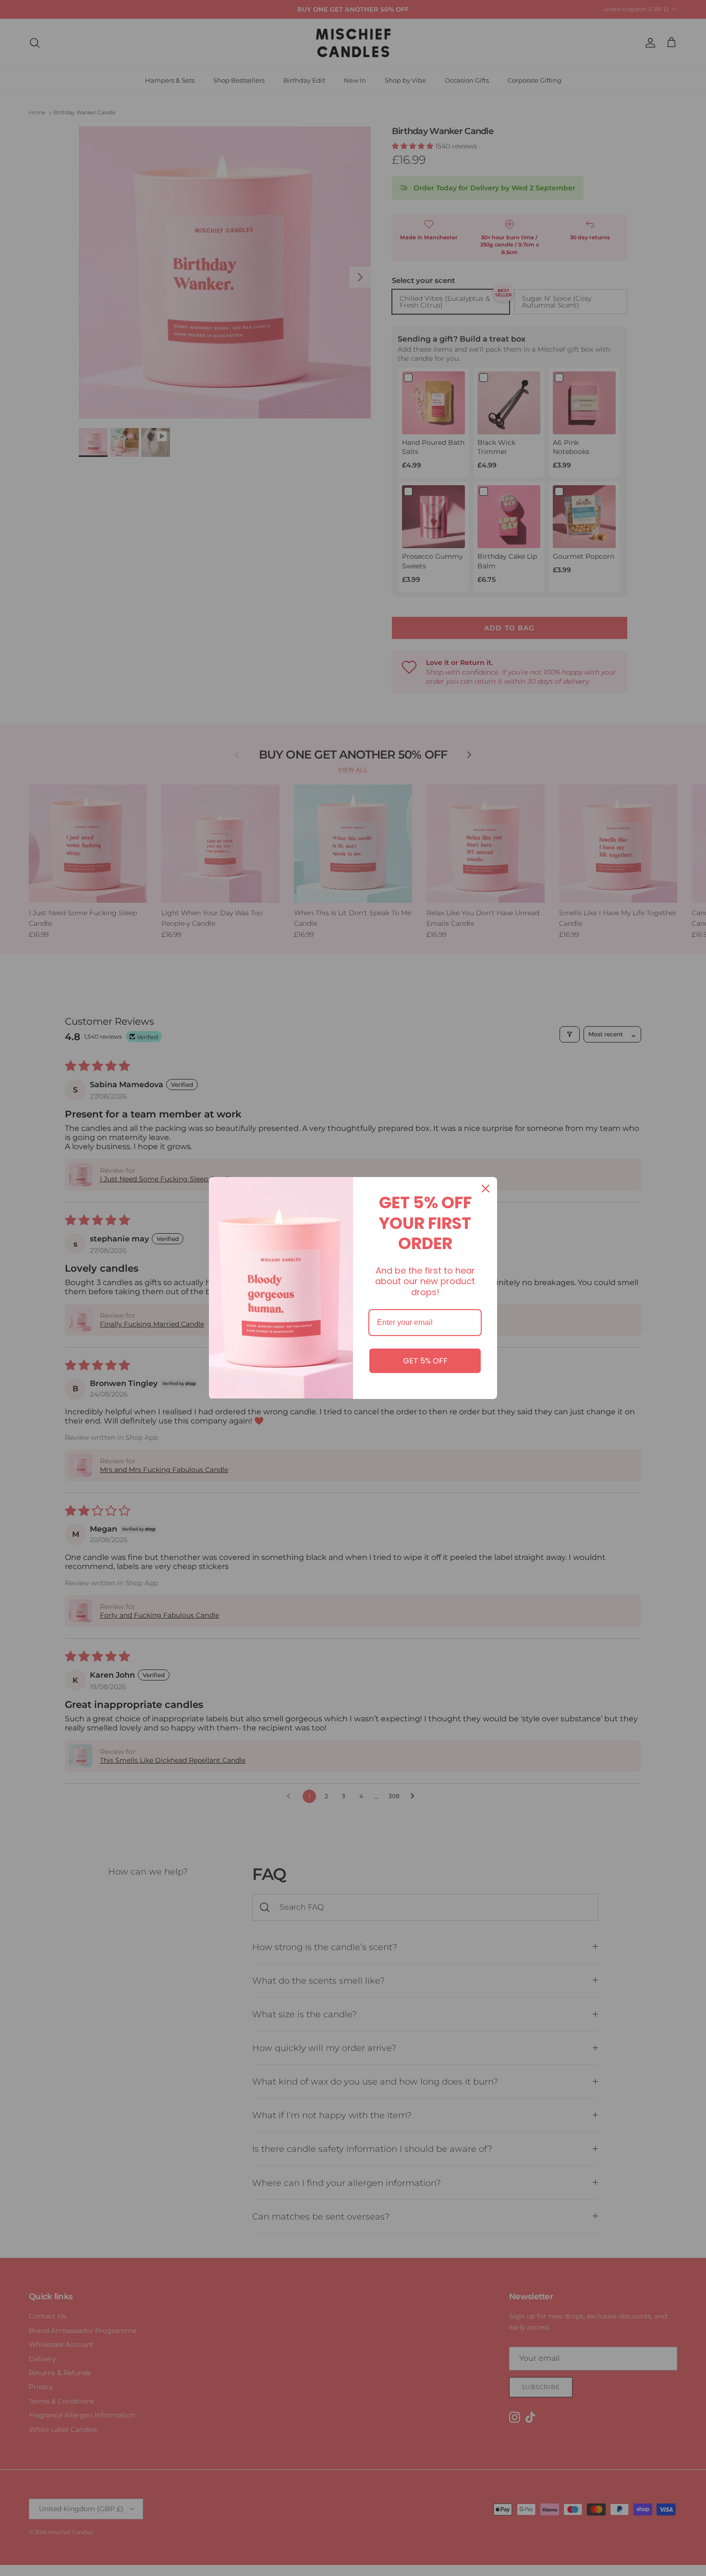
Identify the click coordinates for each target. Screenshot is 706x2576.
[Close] (486, 1189)
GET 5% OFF (425, 1361)
